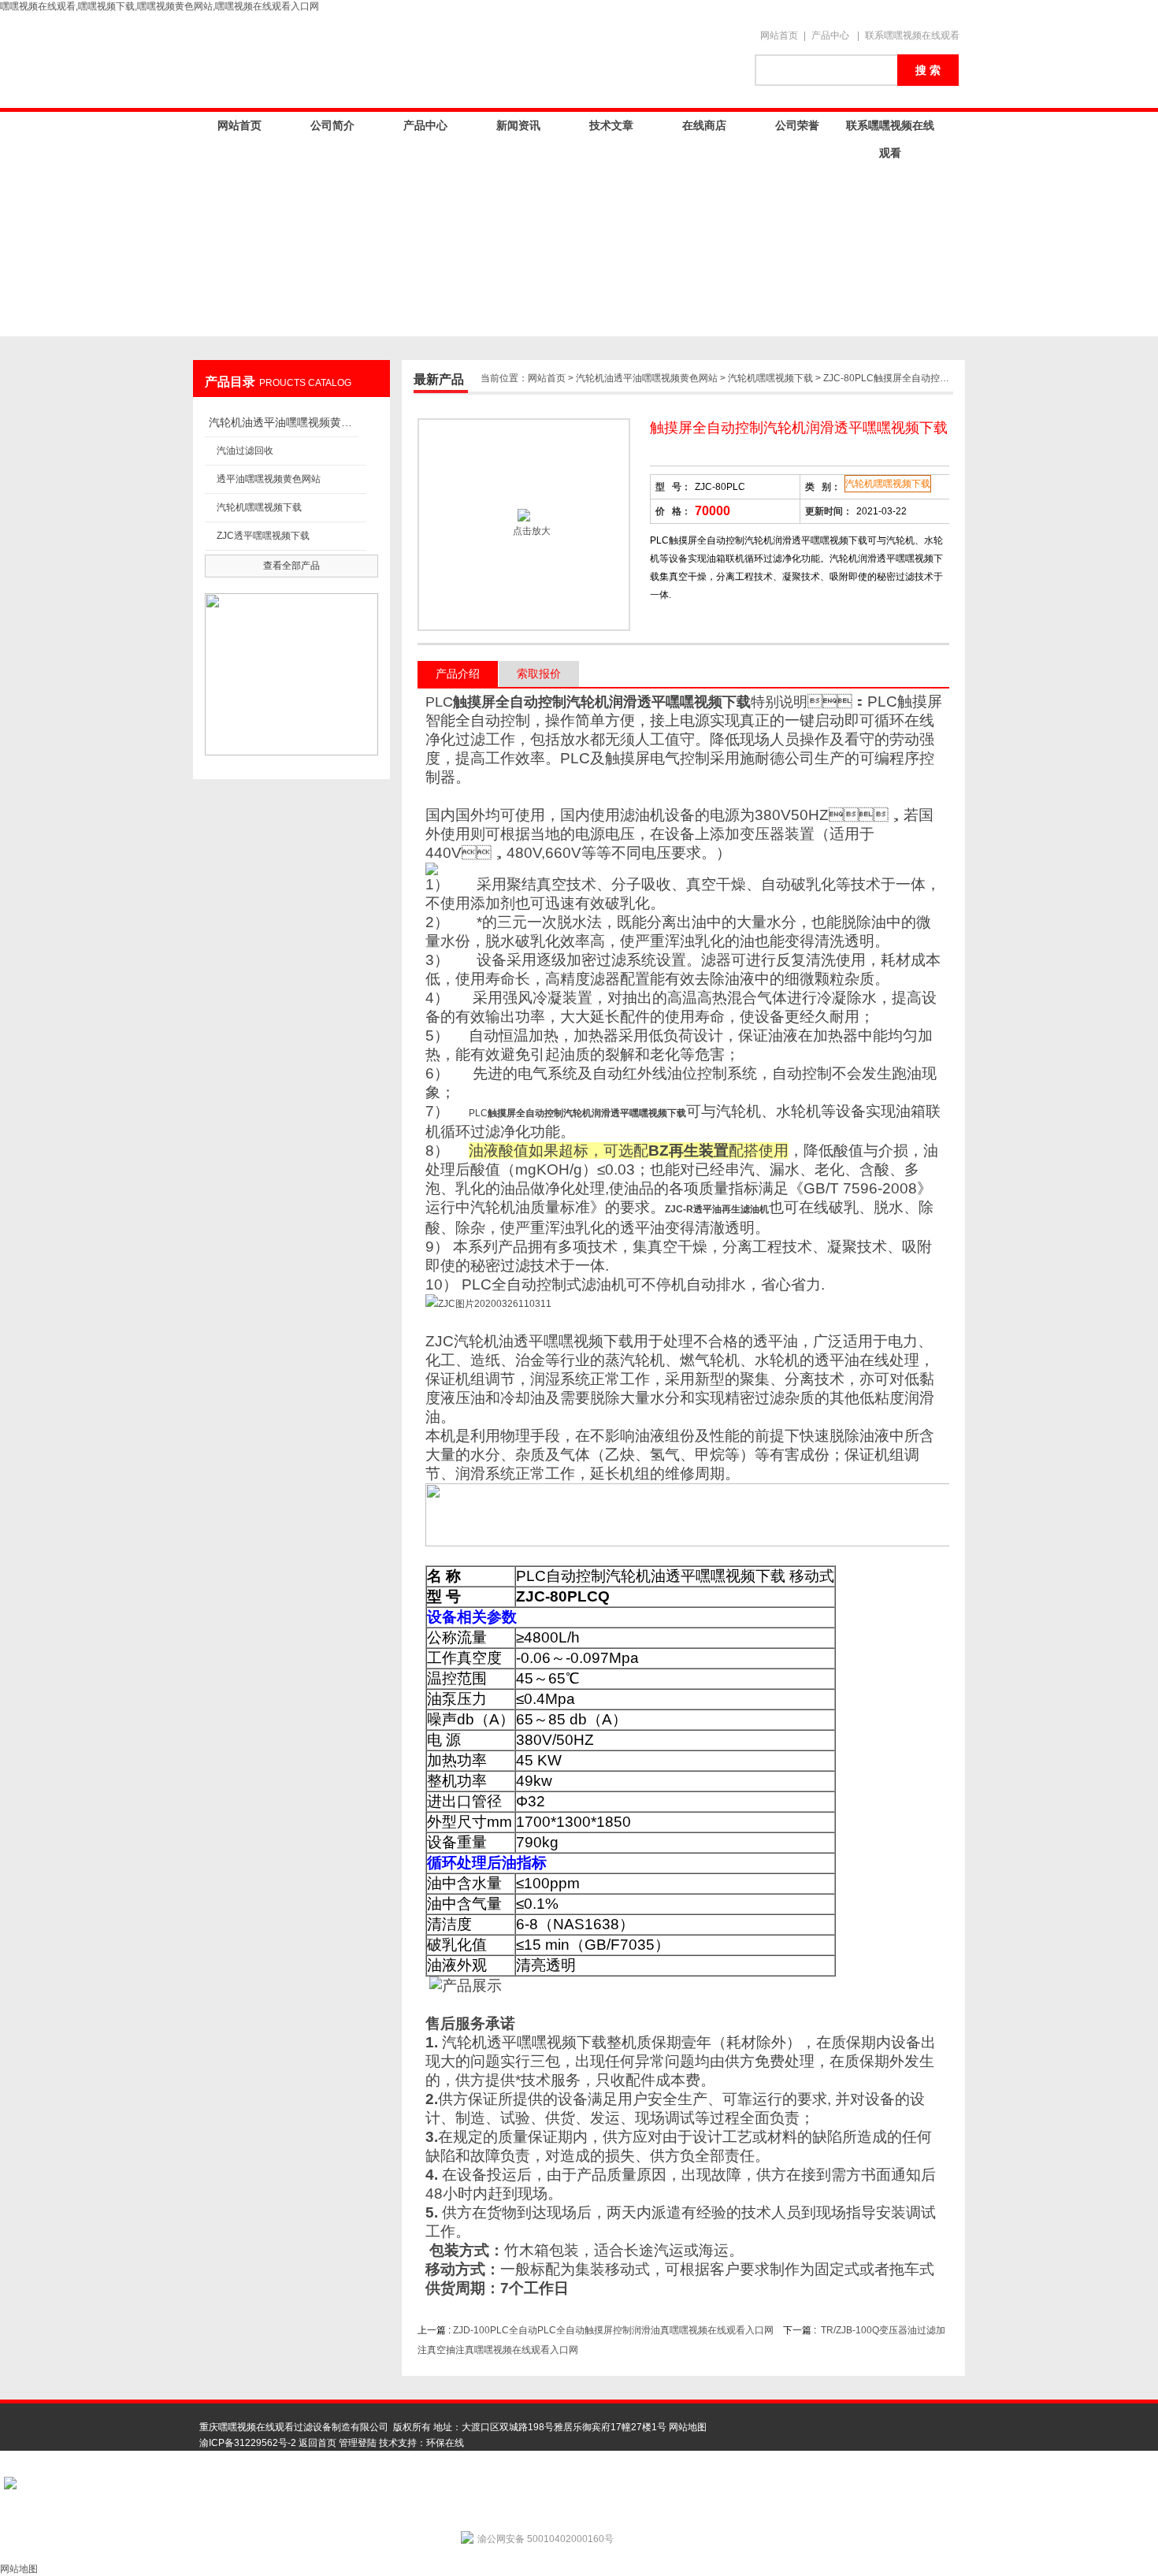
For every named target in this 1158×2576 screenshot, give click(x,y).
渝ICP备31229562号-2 (248, 2443)
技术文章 (611, 125)
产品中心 (830, 35)
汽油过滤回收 (245, 451)
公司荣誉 (797, 125)
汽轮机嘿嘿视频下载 (259, 507)
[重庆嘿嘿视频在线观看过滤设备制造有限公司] (469, 61)
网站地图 (688, 2427)
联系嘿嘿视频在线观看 (912, 35)
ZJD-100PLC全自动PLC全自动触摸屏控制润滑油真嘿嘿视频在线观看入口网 (613, 2330)
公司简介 (332, 125)
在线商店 (704, 125)
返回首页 (317, 2443)
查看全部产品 (291, 566)
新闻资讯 (518, 125)
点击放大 (531, 531)
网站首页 (779, 35)
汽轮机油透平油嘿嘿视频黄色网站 (284, 422)
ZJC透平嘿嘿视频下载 (263, 536)
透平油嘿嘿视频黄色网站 (269, 479)
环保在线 (445, 2443)
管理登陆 (358, 2443)
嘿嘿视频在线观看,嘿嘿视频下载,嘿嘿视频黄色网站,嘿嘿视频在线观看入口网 (160, 6)
